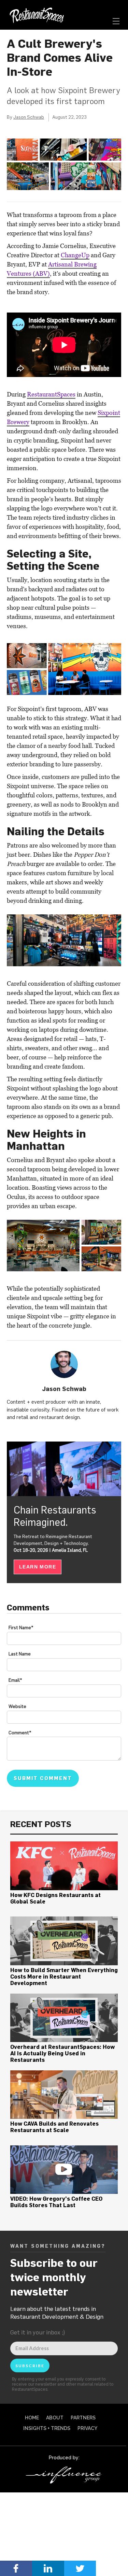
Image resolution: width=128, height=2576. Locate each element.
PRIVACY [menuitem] (87, 2428)
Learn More (38, 1567)
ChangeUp (75, 255)
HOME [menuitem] (32, 2418)
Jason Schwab (29, 117)
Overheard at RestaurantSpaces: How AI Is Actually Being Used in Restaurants (62, 2053)
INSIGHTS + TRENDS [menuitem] (47, 2428)
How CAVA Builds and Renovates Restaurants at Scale (54, 2127)
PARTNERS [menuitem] (83, 2418)
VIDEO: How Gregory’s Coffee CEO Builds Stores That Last (56, 2202)
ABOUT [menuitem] (55, 2418)
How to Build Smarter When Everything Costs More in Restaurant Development (64, 1977)
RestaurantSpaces (51, 394)
